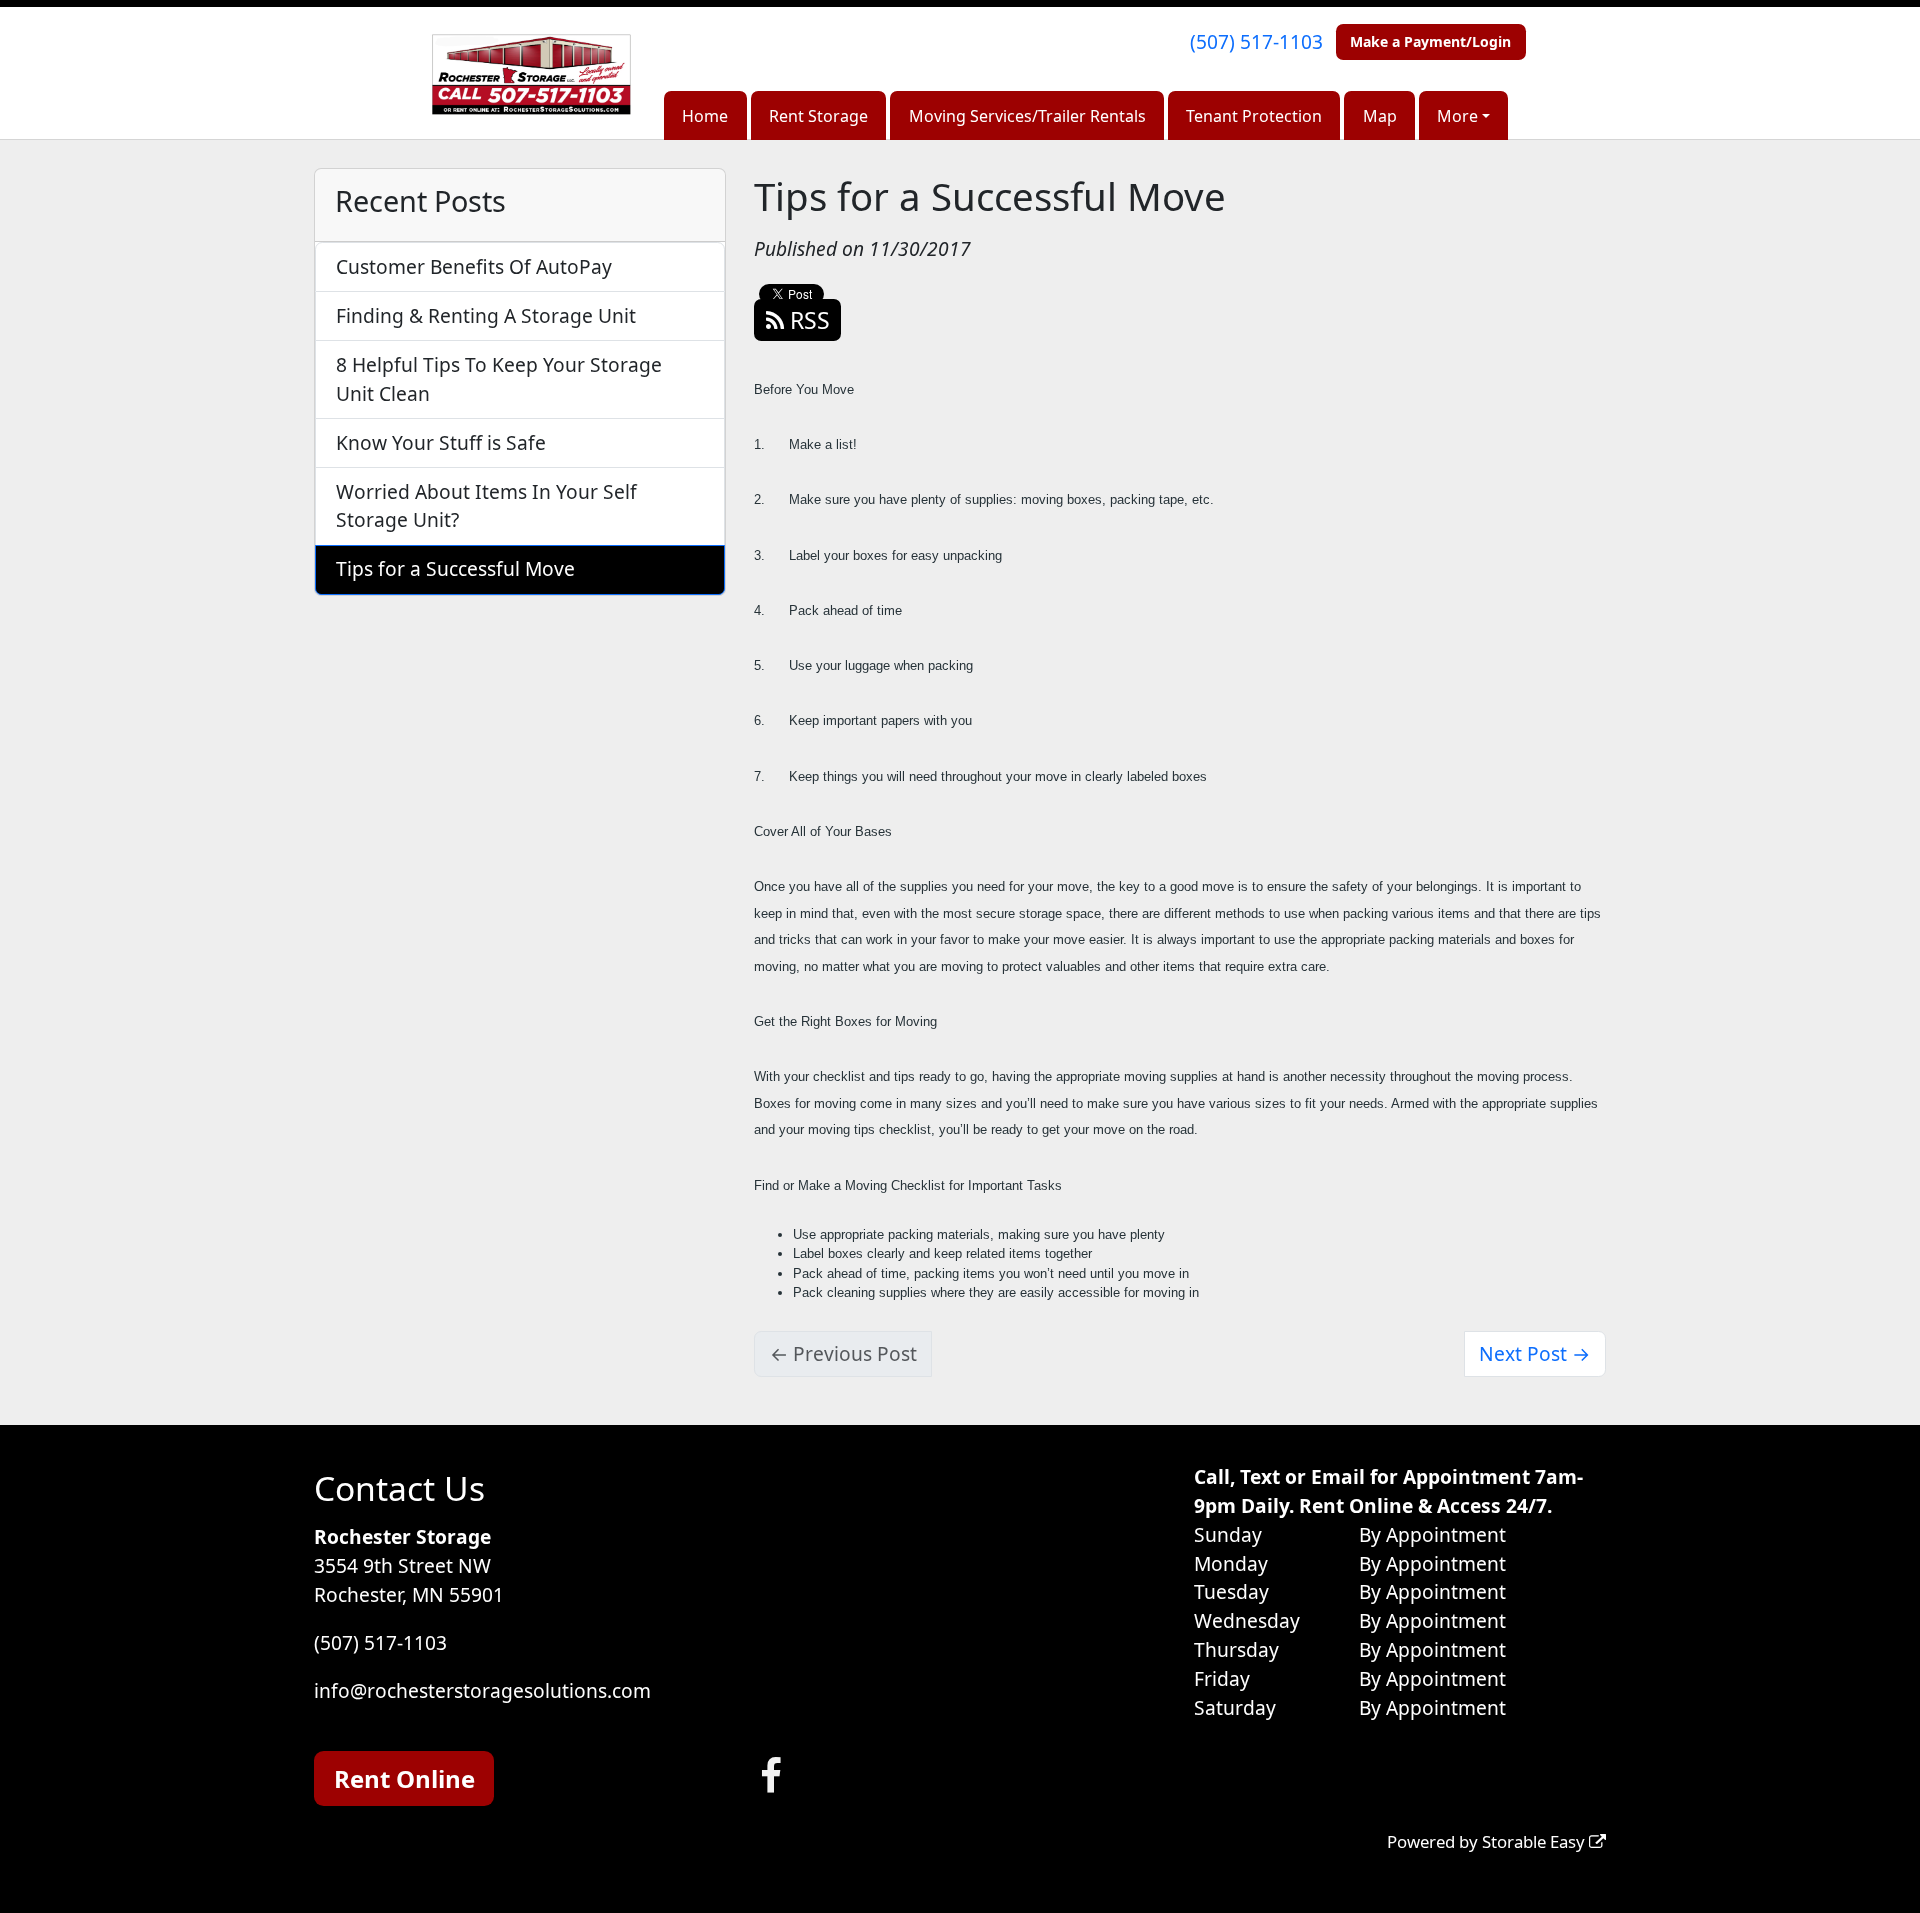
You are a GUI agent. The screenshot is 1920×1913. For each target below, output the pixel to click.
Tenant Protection (1254, 116)
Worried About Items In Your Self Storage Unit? (486, 506)
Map (1380, 116)
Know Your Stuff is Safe (441, 442)
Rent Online (404, 1778)
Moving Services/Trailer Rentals (1027, 116)
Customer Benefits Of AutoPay (474, 266)
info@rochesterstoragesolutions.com (482, 1690)
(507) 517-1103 (1256, 41)
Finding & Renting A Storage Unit (486, 315)
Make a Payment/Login (1430, 41)
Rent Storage (818, 116)
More (1457, 116)
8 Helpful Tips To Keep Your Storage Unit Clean (499, 379)
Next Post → (1534, 1353)
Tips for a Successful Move (455, 568)
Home (705, 116)
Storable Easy (1535, 1841)
